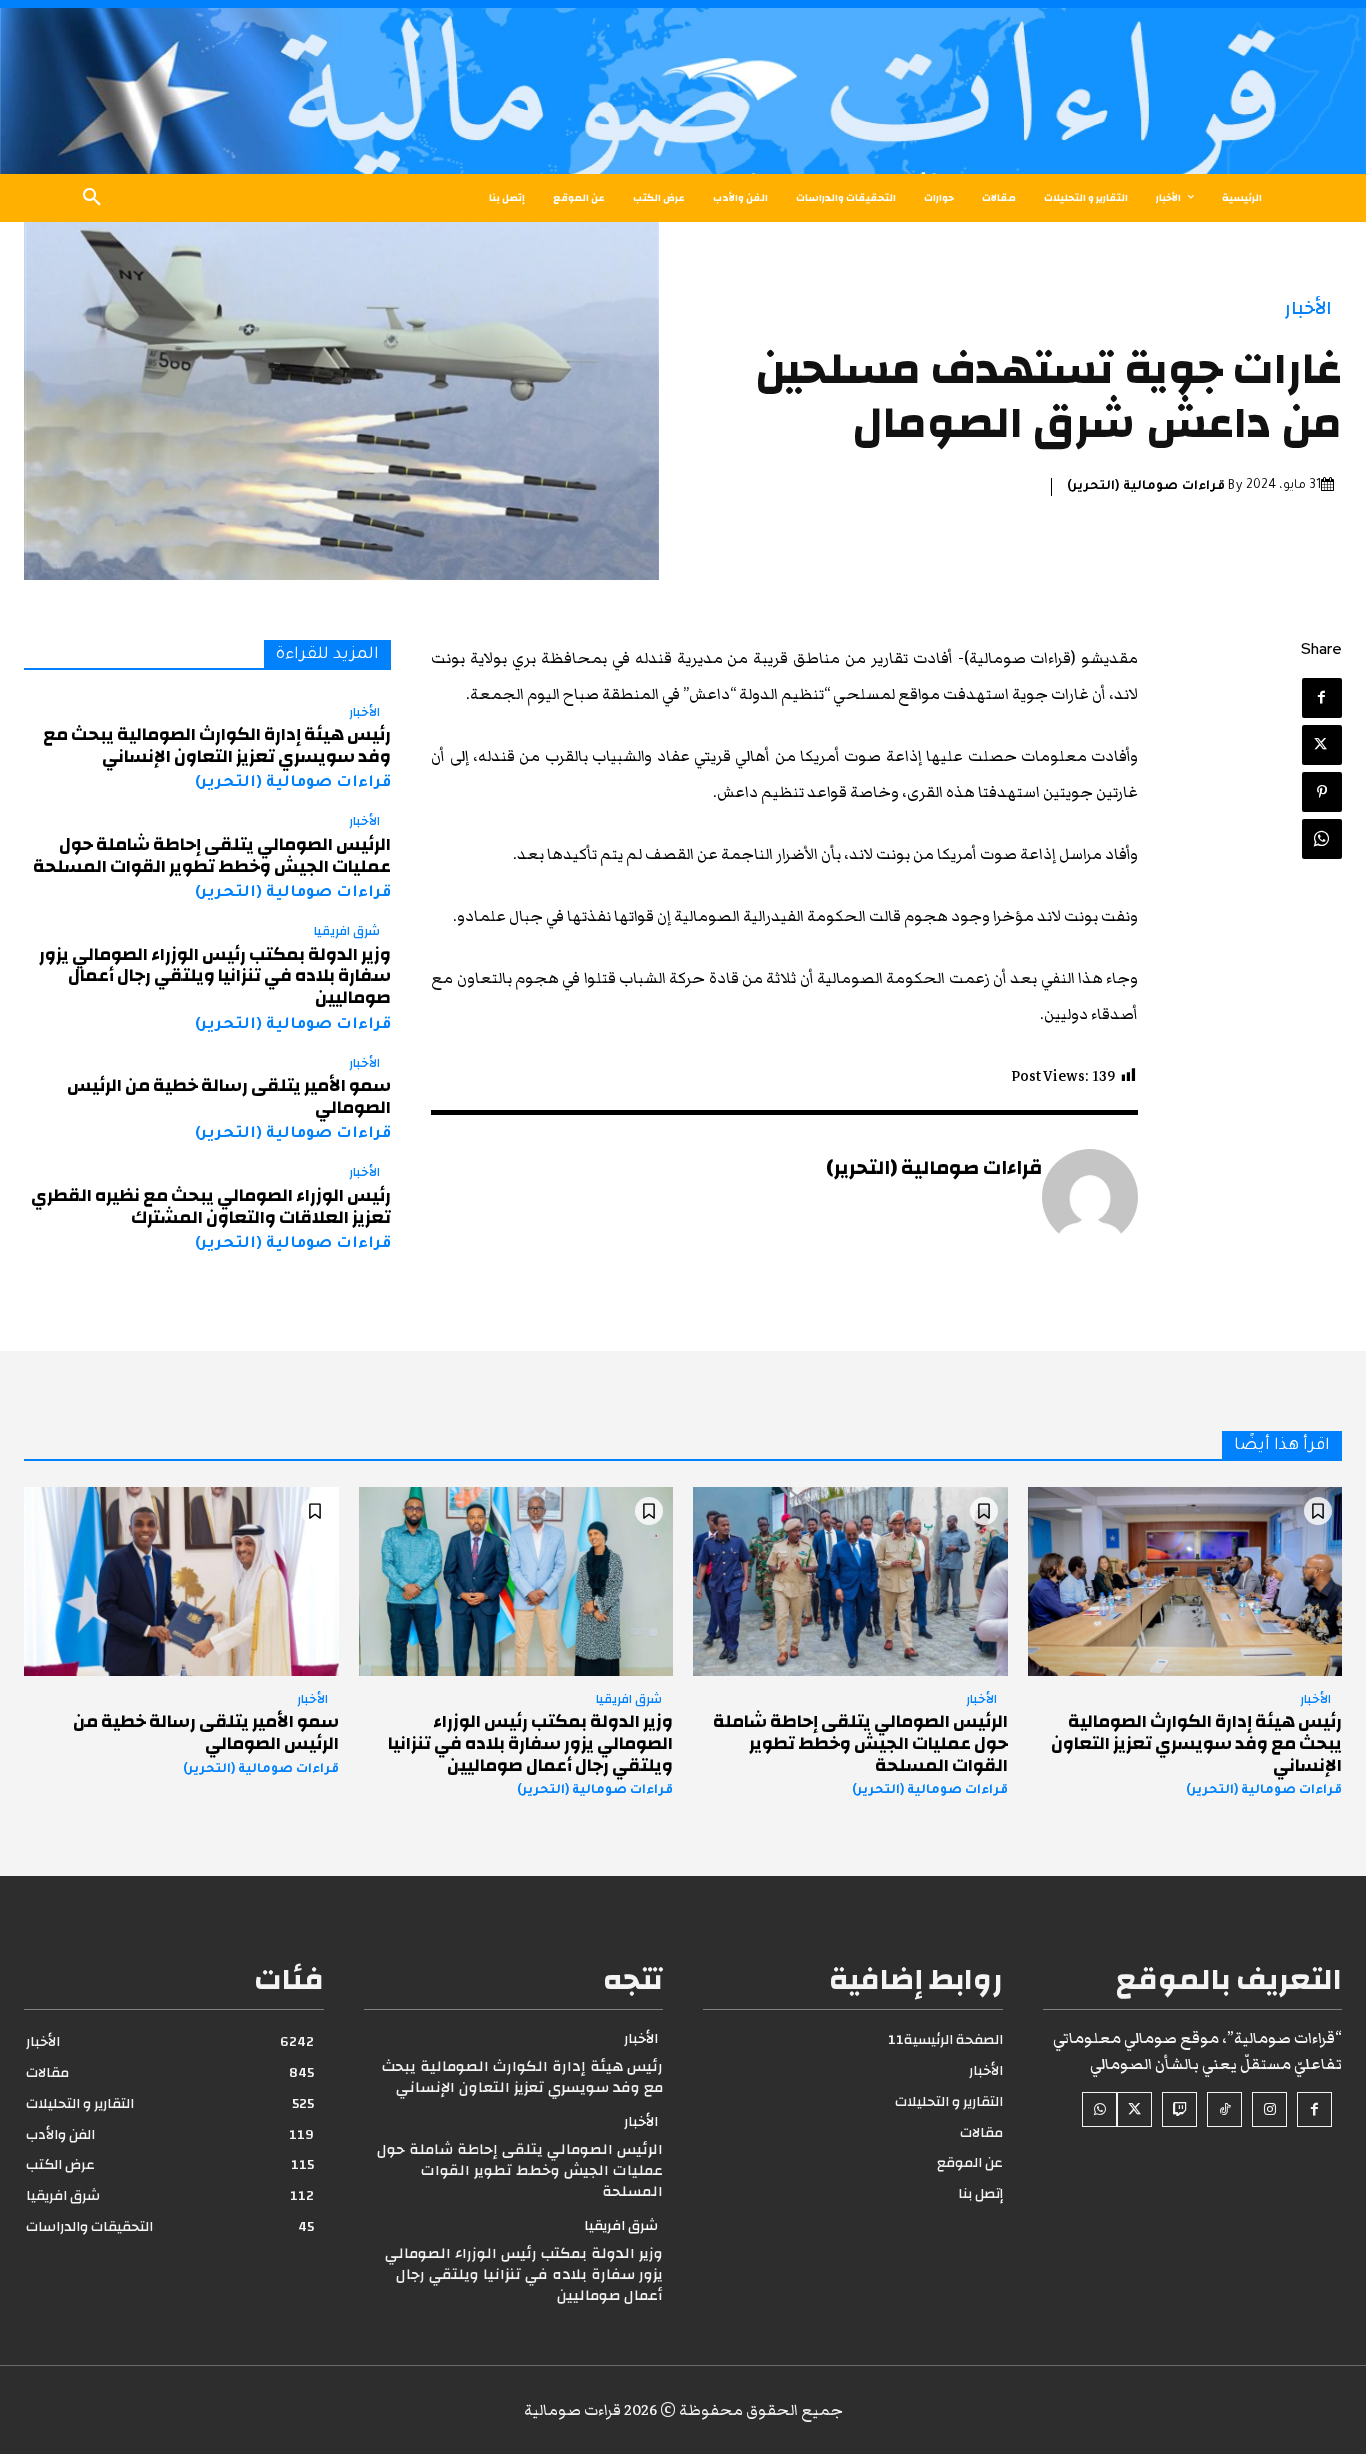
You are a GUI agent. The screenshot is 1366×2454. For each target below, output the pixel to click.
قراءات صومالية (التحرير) (1146, 487)
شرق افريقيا (347, 932)
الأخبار (1308, 308)
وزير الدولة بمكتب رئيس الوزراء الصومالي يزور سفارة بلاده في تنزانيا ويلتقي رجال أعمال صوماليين (215, 976)
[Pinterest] (1322, 792)
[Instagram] (1269, 2109)
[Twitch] (1179, 2109)
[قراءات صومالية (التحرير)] (1090, 1197)
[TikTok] (1224, 2109)
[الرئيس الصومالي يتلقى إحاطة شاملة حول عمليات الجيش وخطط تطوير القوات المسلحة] (850, 1581)
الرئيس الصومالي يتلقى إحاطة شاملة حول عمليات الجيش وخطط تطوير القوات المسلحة (212, 855)
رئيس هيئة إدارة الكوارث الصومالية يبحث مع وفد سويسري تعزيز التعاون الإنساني (217, 745)
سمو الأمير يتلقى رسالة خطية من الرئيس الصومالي (229, 1096)
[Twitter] (1322, 745)
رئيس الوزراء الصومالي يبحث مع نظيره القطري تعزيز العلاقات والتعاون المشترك (211, 1206)
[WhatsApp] (1322, 839)
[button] (92, 198)
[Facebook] (1322, 698)
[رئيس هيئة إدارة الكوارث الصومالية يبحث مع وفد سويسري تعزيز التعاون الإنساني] (1185, 1581)
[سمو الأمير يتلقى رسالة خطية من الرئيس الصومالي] (181, 1581)
